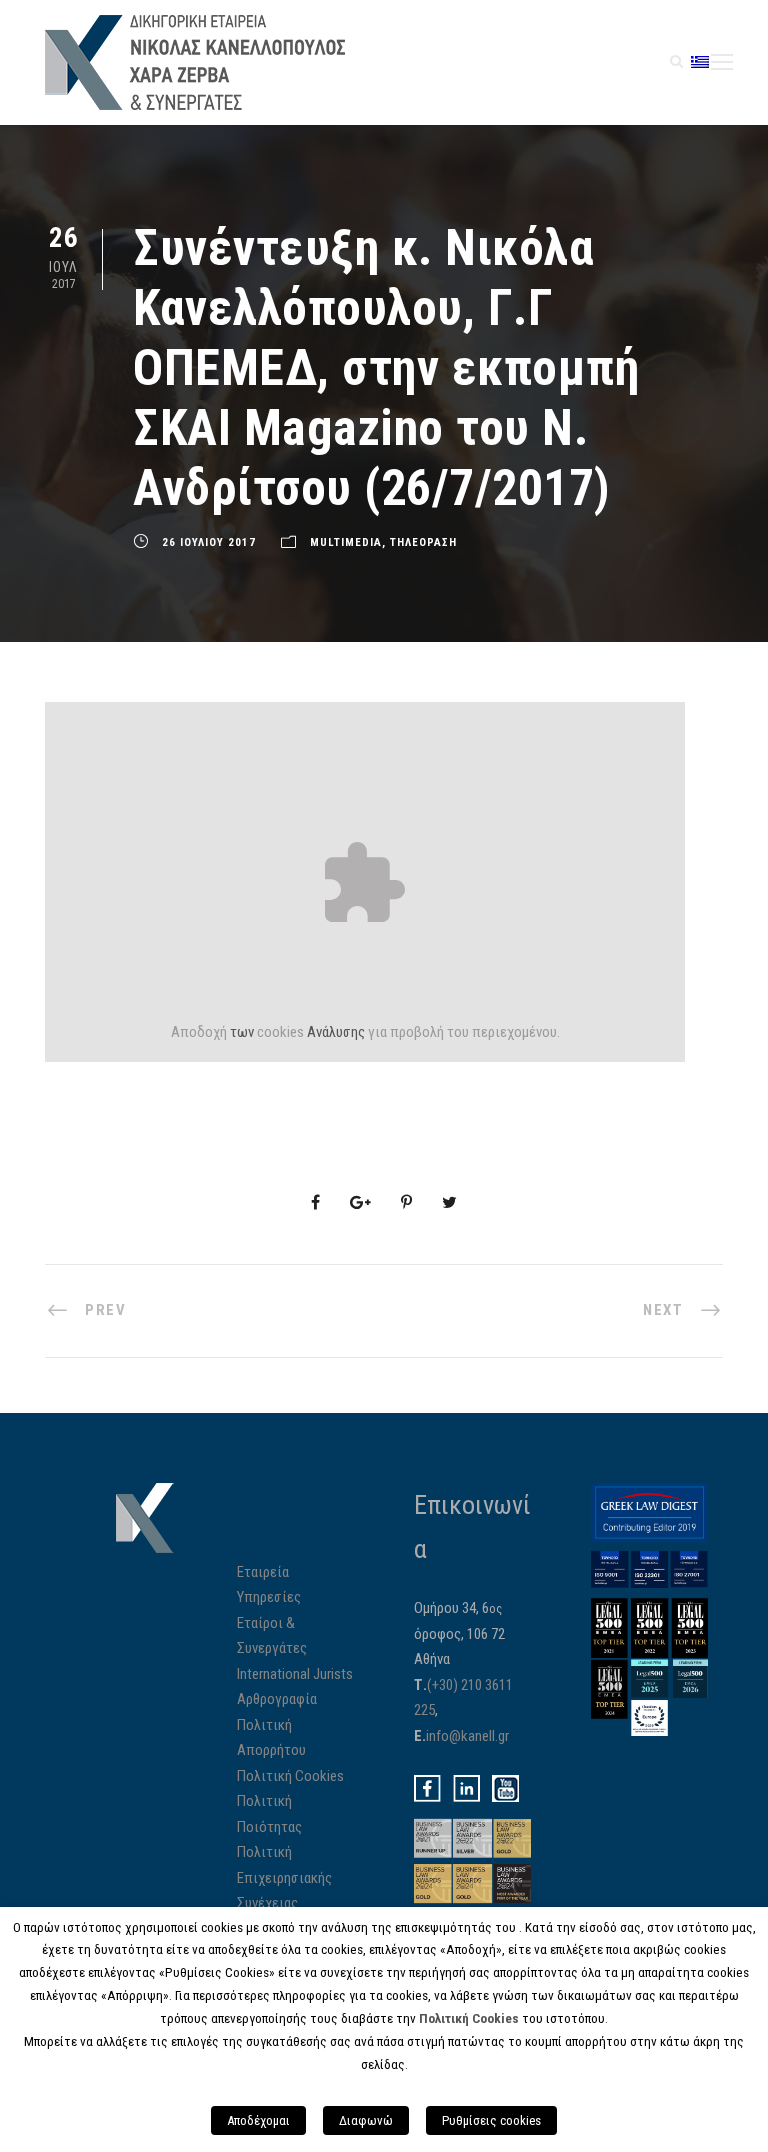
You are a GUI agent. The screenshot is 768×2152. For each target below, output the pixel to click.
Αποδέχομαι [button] (258, 2120)
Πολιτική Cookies (290, 1776)
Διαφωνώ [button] (366, 2120)
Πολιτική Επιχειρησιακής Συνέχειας (284, 1877)
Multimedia (346, 542)
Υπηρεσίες (269, 1597)
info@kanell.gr (467, 1736)
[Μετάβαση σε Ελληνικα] (700, 61)
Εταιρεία (263, 1572)
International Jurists (295, 1674)
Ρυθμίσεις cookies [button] (491, 2120)
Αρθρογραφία (277, 1699)
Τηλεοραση (423, 542)
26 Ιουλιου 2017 (209, 542)
